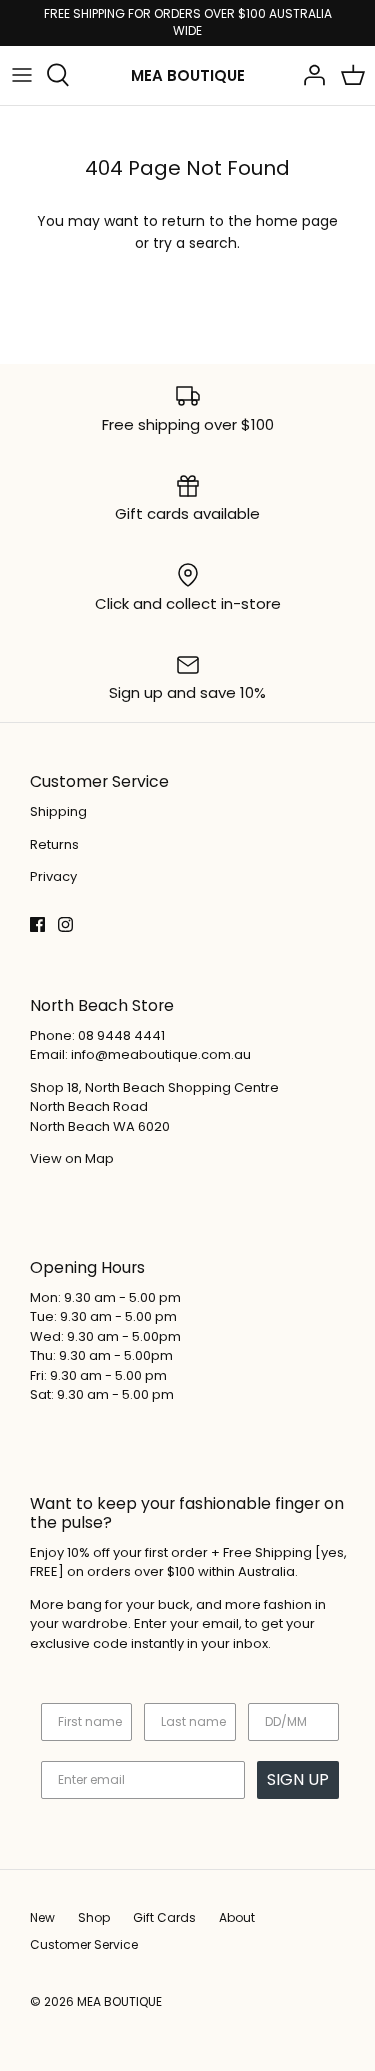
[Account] (309, 75)
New (42, 1917)
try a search (195, 243)
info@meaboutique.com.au (161, 1054)
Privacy (53, 876)
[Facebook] (37, 924)
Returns (54, 844)
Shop (94, 1917)
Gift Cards (164, 1917)
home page (297, 221)
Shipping (58, 811)
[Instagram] (65, 924)
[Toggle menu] (22, 75)
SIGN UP (298, 1779)
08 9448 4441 (121, 1035)
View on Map (72, 1158)
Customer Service (84, 1944)
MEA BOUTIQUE (119, 2001)
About (237, 1917)
